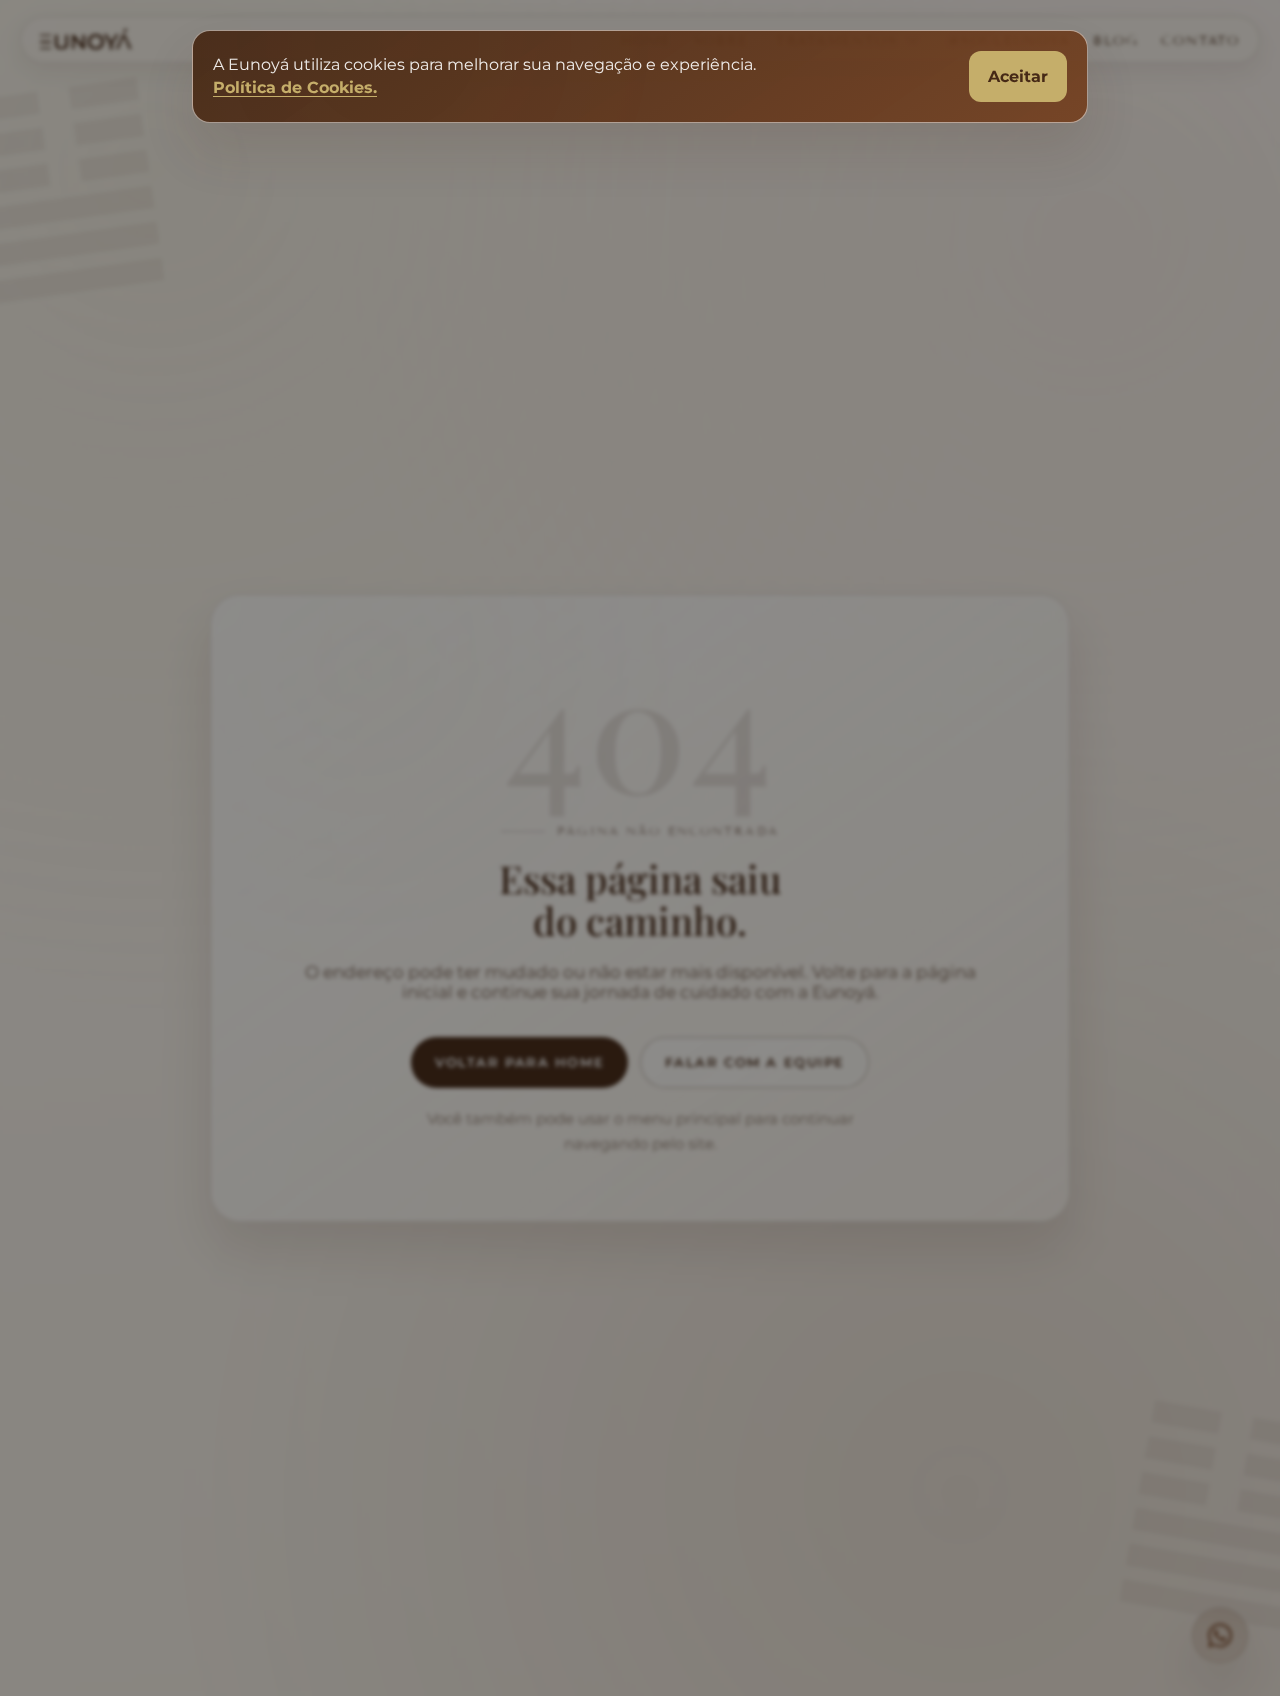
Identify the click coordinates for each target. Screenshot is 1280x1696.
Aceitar (1018, 76)
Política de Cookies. (295, 87)
